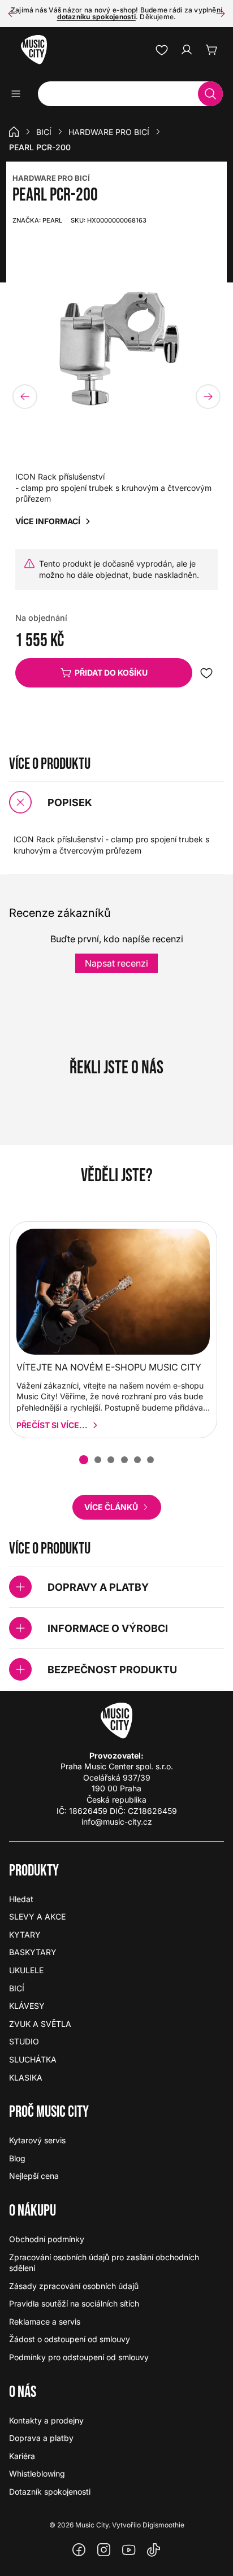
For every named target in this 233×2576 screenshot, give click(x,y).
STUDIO (24, 2041)
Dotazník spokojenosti (50, 2492)
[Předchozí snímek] (12, 14)
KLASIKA (26, 2077)
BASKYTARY (33, 1952)
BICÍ (44, 132)
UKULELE (26, 1970)
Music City (92, 2525)
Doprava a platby (41, 2438)
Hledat (21, 1899)
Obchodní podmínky (47, 2239)
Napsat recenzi (116, 963)
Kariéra (22, 2456)
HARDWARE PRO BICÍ (51, 178)
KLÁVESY (27, 2006)
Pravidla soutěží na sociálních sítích (74, 2303)
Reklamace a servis (45, 2322)
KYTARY (25, 1935)
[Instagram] (104, 2550)
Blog (17, 2158)
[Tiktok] (154, 2550)
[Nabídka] (20, 94)
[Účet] (187, 50)
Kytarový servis (37, 2140)
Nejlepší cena (34, 2176)
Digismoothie (163, 2525)
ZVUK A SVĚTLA (40, 2024)
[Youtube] (129, 2550)
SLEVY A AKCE (37, 1916)
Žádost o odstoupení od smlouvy (70, 2339)
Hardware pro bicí (109, 132)
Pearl (37, 220)
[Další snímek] (221, 14)
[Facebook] (79, 2550)
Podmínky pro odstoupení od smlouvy (79, 2357)
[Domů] (14, 132)
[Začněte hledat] (210, 94)
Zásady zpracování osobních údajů (74, 2286)
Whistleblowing (37, 2473)
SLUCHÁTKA (33, 2059)
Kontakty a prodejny (46, 2420)
